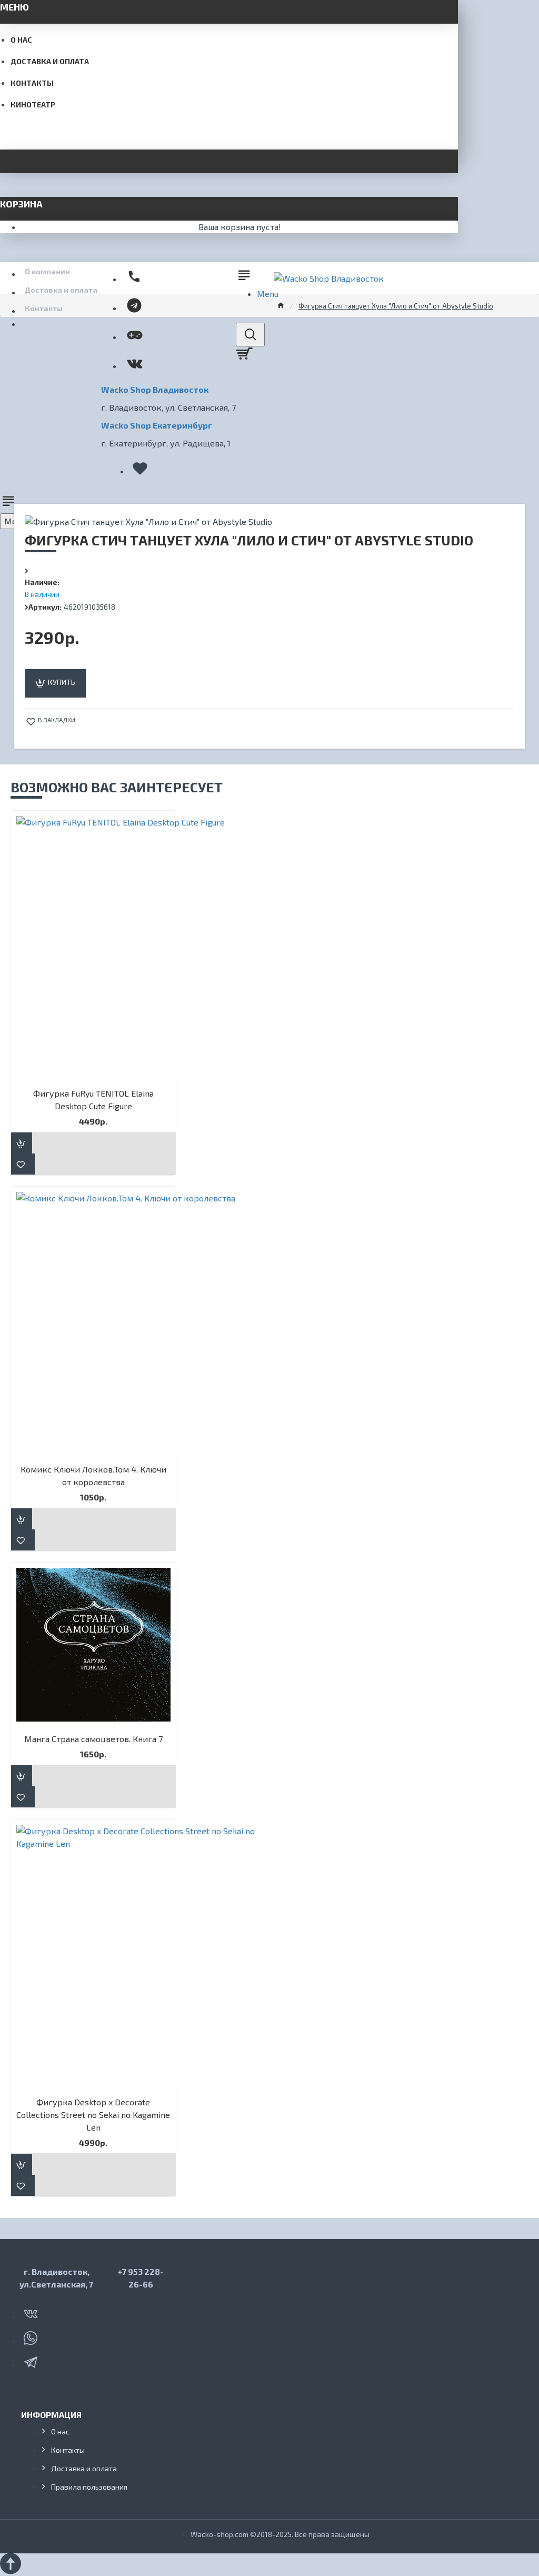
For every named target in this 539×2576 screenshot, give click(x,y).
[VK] (32, 2312)
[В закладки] (23, 1164)
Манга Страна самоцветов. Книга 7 (93, 1739)
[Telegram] (32, 2360)
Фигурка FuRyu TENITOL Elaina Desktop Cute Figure (93, 1100)
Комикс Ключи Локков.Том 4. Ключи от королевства (93, 1475)
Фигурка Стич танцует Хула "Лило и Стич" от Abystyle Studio (396, 306)
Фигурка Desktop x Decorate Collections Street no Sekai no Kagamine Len (93, 2115)
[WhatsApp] (32, 2336)
